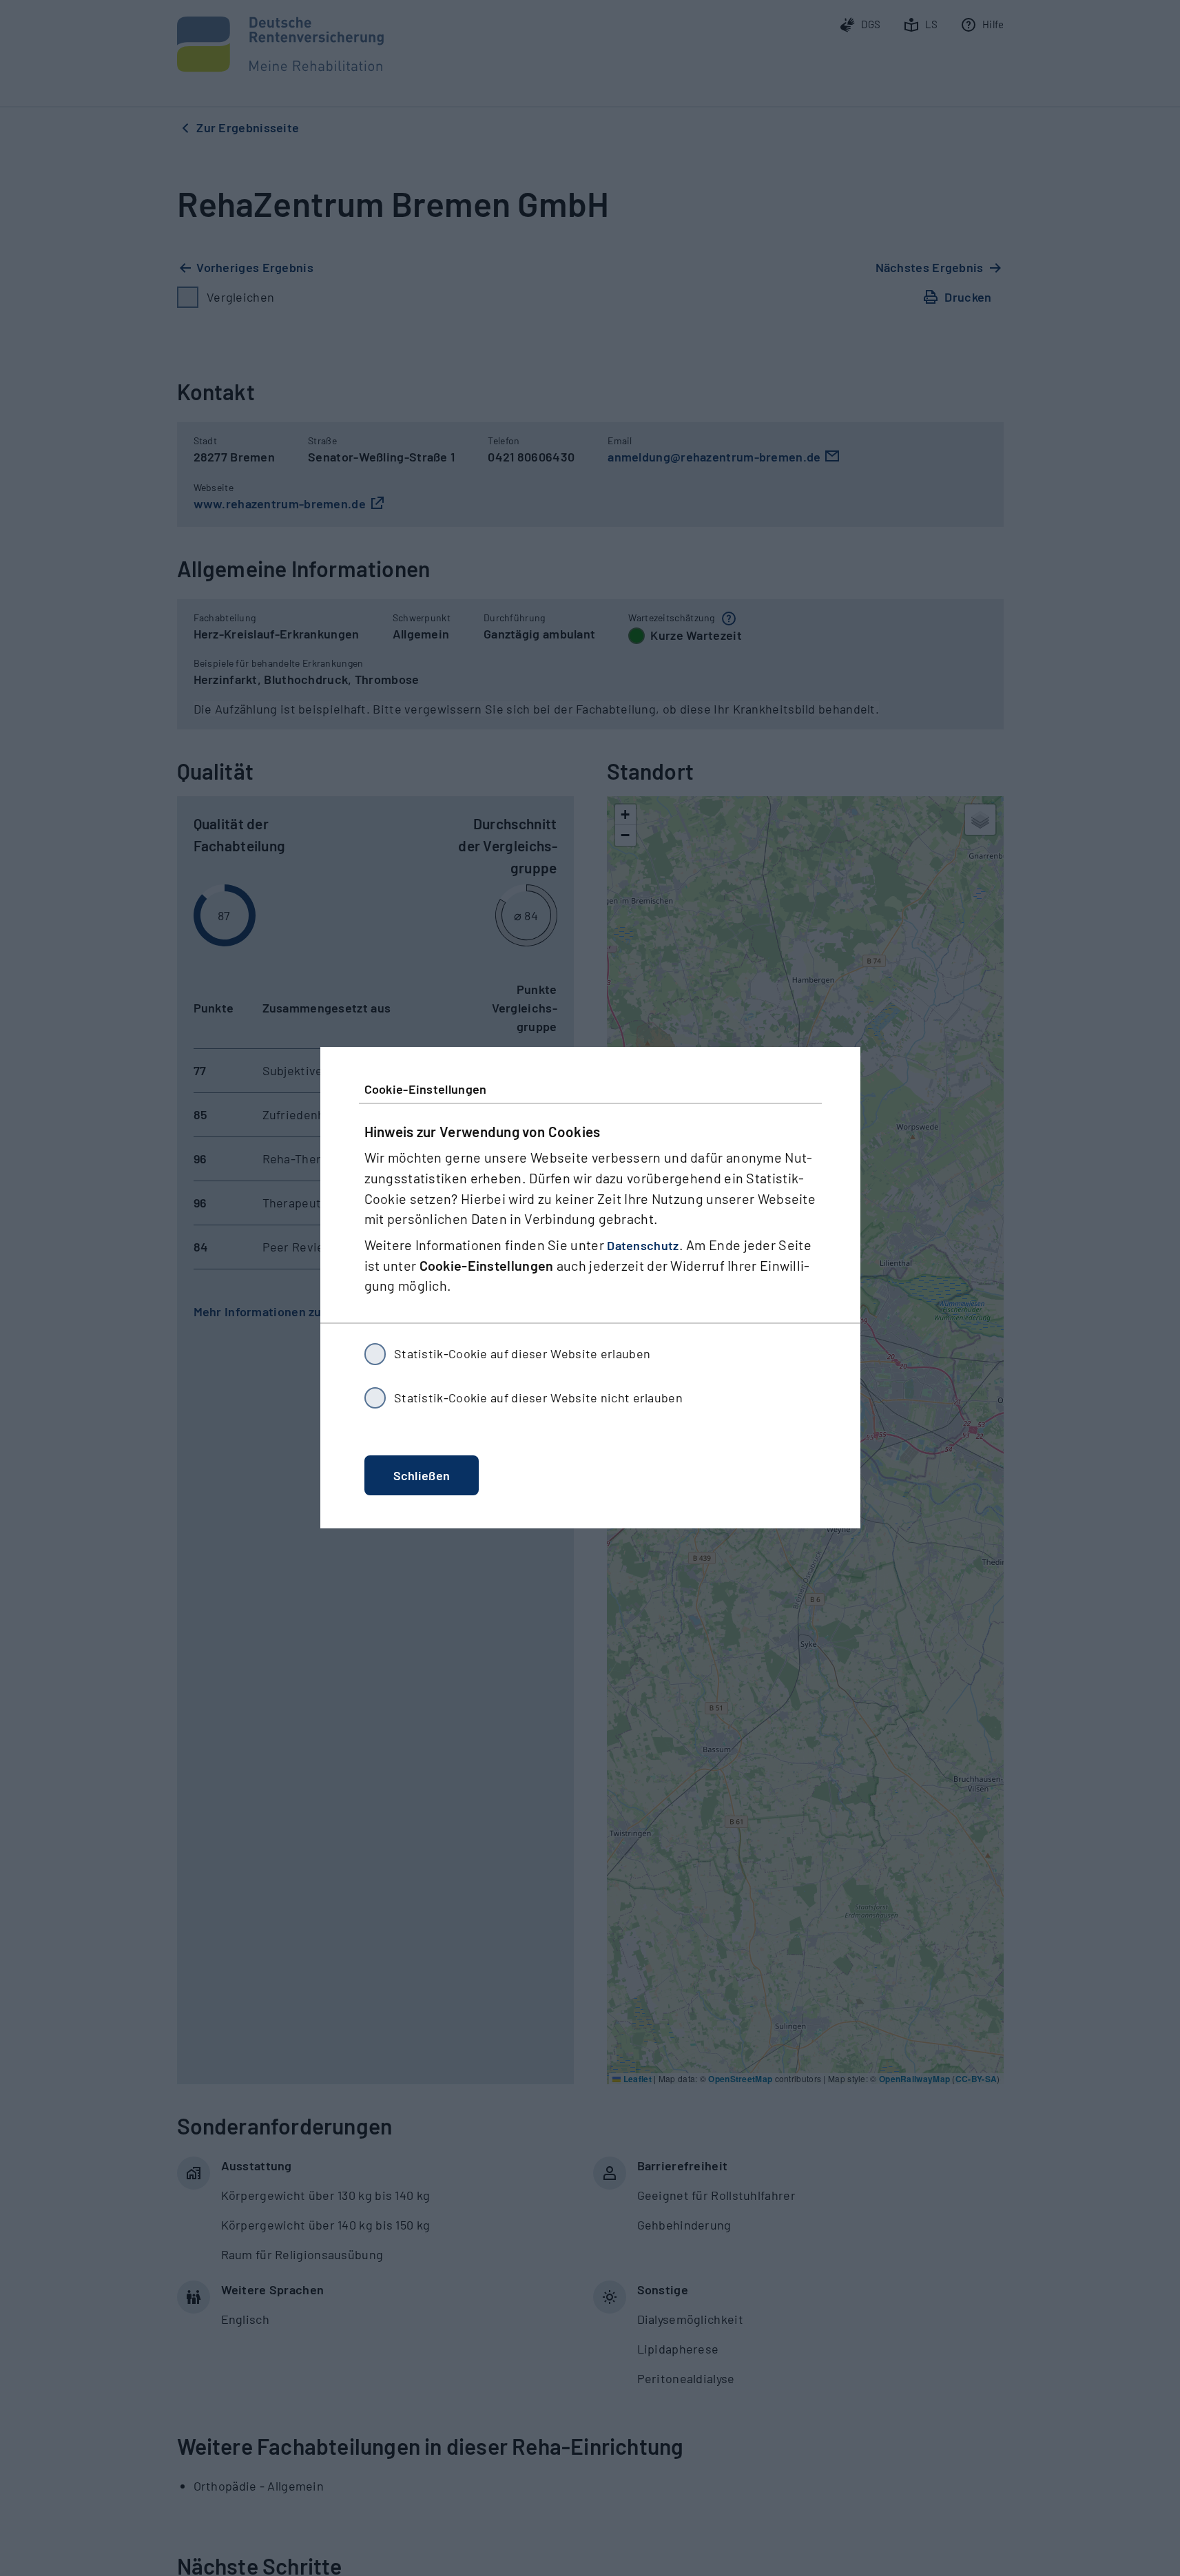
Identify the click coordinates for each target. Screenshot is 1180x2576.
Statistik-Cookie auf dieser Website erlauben (522, 1354)
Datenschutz (643, 1246)
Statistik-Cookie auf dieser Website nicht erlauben (538, 1398)
